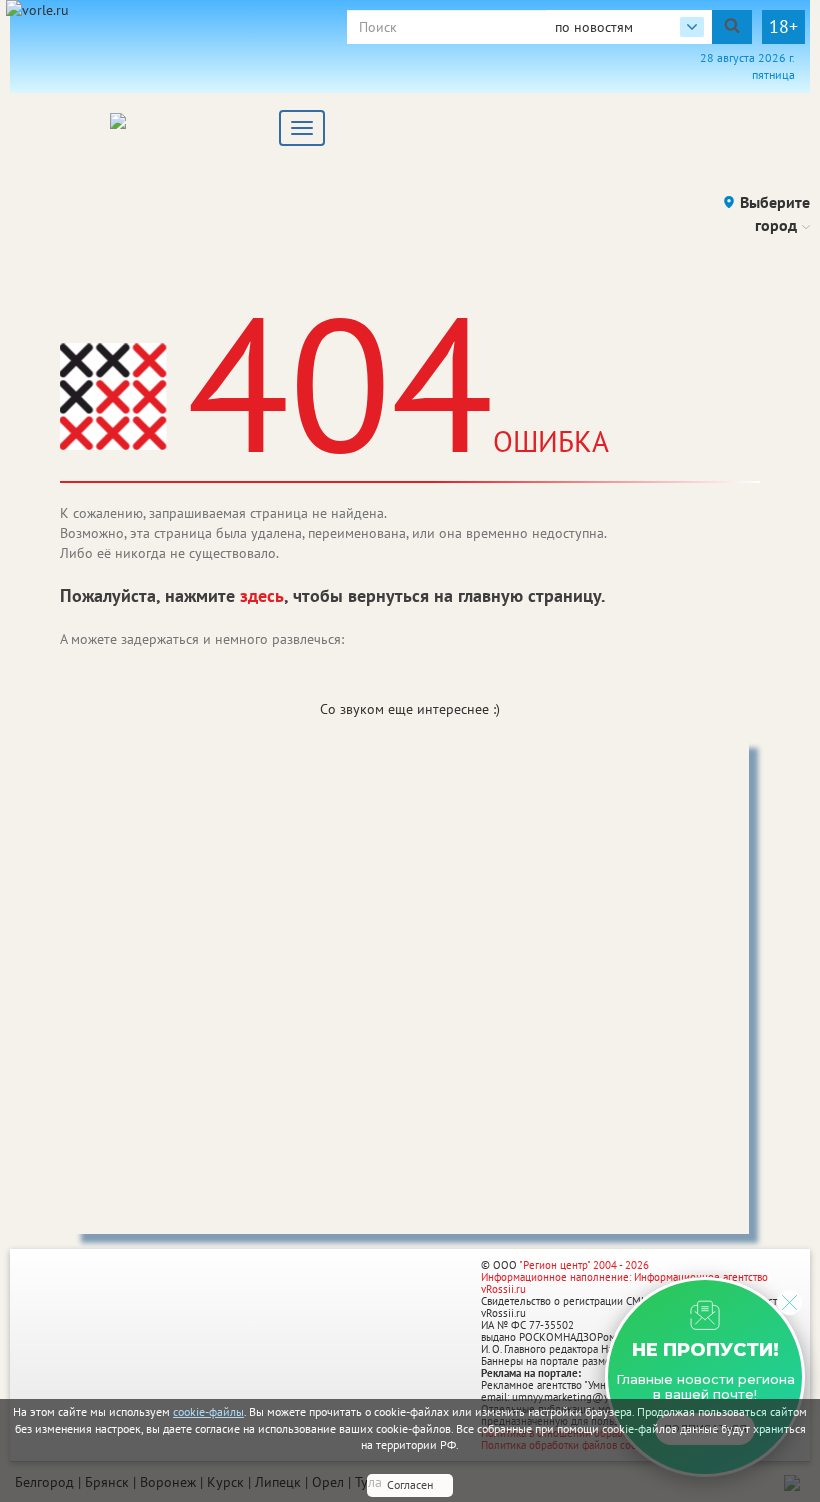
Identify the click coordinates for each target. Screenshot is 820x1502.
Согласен (410, 1484)
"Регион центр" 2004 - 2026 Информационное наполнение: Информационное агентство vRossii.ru (624, 1277)
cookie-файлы (208, 1411)
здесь (262, 595)
